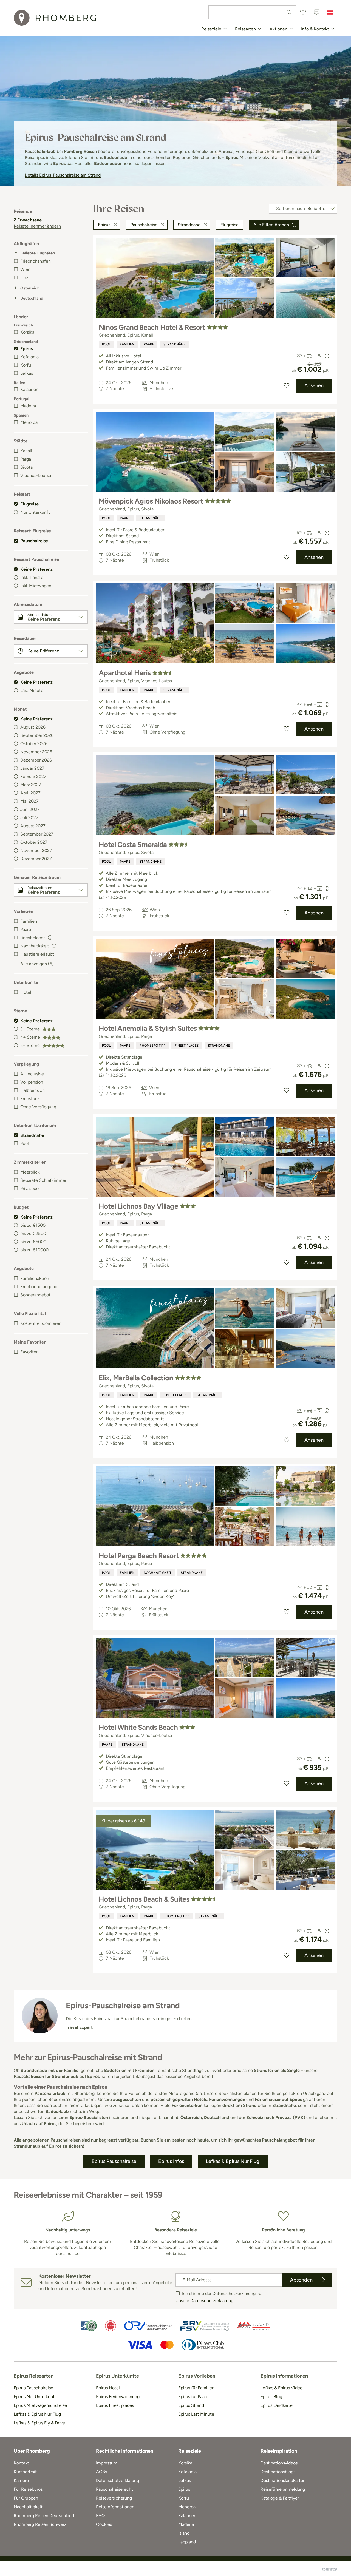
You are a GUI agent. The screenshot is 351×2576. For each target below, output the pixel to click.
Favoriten (29, 1352)
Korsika (27, 332)
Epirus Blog (271, 2397)
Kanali (26, 451)
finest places (187, 1046)
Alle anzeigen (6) (37, 964)
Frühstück (30, 1099)
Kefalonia (29, 357)
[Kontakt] (317, 12)
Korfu (26, 365)
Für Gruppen (26, 2498)
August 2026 (33, 727)
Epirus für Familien (196, 2388)
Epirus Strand (191, 2405)
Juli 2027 (29, 818)
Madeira (28, 406)
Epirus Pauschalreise (33, 2388)
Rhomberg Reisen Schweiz (40, 2524)
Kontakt (21, 2463)
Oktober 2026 (34, 744)
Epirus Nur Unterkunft (35, 2397)
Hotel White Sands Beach (138, 1727)
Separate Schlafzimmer (43, 1180)
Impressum (107, 2463)
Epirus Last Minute (196, 2414)
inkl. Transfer (32, 577)
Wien (25, 269)
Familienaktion (35, 1278)
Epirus (26, 349)
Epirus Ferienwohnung (118, 2397)
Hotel (26, 992)
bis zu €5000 (33, 1242)
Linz (24, 278)
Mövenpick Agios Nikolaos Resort (151, 501)
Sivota (26, 467)
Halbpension (32, 1090)
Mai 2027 (29, 801)
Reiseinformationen (115, 2507)
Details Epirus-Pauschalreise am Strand (63, 175)
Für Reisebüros (28, 2489)
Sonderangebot (35, 1295)
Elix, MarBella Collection (136, 1378)
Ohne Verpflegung (38, 1107)
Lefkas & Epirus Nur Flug (37, 2414)
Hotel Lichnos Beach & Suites (144, 1899)
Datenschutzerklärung (118, 2480)
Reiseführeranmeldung (283, 2489)
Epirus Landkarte (277, 2405)
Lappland (187, 2542)
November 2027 (36, 850)
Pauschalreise (34, 541)
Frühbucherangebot (40, 1287)
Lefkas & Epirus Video (281, 2388)
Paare (26, 929)
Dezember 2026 (36, 760)
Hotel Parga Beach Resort (139, 1556)
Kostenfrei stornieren (41, 1323)
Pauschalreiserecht (114, 2489)
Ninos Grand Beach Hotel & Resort (152, 327)
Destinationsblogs (278, 2472)
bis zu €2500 (33, 1233)
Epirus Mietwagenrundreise (40, 2405)
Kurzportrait (25, 2472)
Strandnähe (32, 1135)
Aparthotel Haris (125, 673)
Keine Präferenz (36, 569)
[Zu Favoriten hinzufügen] (287, 386)
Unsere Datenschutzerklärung (204, 2301)
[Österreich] (330, 12)
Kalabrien (29, 389)
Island (184, 2533)
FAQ (100, 2516)
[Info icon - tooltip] (50, 937)
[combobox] (252, 12)
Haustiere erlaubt (37, 954)
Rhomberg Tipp (152, 1046)
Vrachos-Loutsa (36, 475)
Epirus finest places (115, 2405)
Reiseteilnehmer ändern (37, 226)
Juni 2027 (30, 809)
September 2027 (37, 834)
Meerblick (30, 1172)
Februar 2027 (33, 776)
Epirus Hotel (108, 2388)
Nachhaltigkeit (158, 1573)
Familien (29, 921)
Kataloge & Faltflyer (280, 2498)
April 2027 (30, 793)
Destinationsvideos (279, 2463)
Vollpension (32, 1082)
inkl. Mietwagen (36, 586)
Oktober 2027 (34, 842)
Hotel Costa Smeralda (133, 845)
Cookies (104, 2524)
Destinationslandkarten (283, 2480)
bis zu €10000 (34, 1250)
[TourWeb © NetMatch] (330, 2569)
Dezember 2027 (36, 859)
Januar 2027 (32, 768)
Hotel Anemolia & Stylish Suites (148, 1028)
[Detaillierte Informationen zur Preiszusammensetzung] (327, 356)
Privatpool (30, 1188)
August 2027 (33, 826)
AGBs (101, 2472)
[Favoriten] (303, 12)
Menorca (29, 422)
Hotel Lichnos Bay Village (138, 1206)
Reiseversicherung (114, 2498)
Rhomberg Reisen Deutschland (44, 2516)
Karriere (21, 2480)
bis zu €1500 (33, 1225)
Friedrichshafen (36, 261)
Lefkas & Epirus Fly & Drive (39, 2423)
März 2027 (31, 785)
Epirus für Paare (193, 2397)
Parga (26, 459)
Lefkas (27, 373)
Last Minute (32, 690)
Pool (25, 1144)
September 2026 (37, 735)
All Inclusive (32, 1074)
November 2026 (36, 752)
